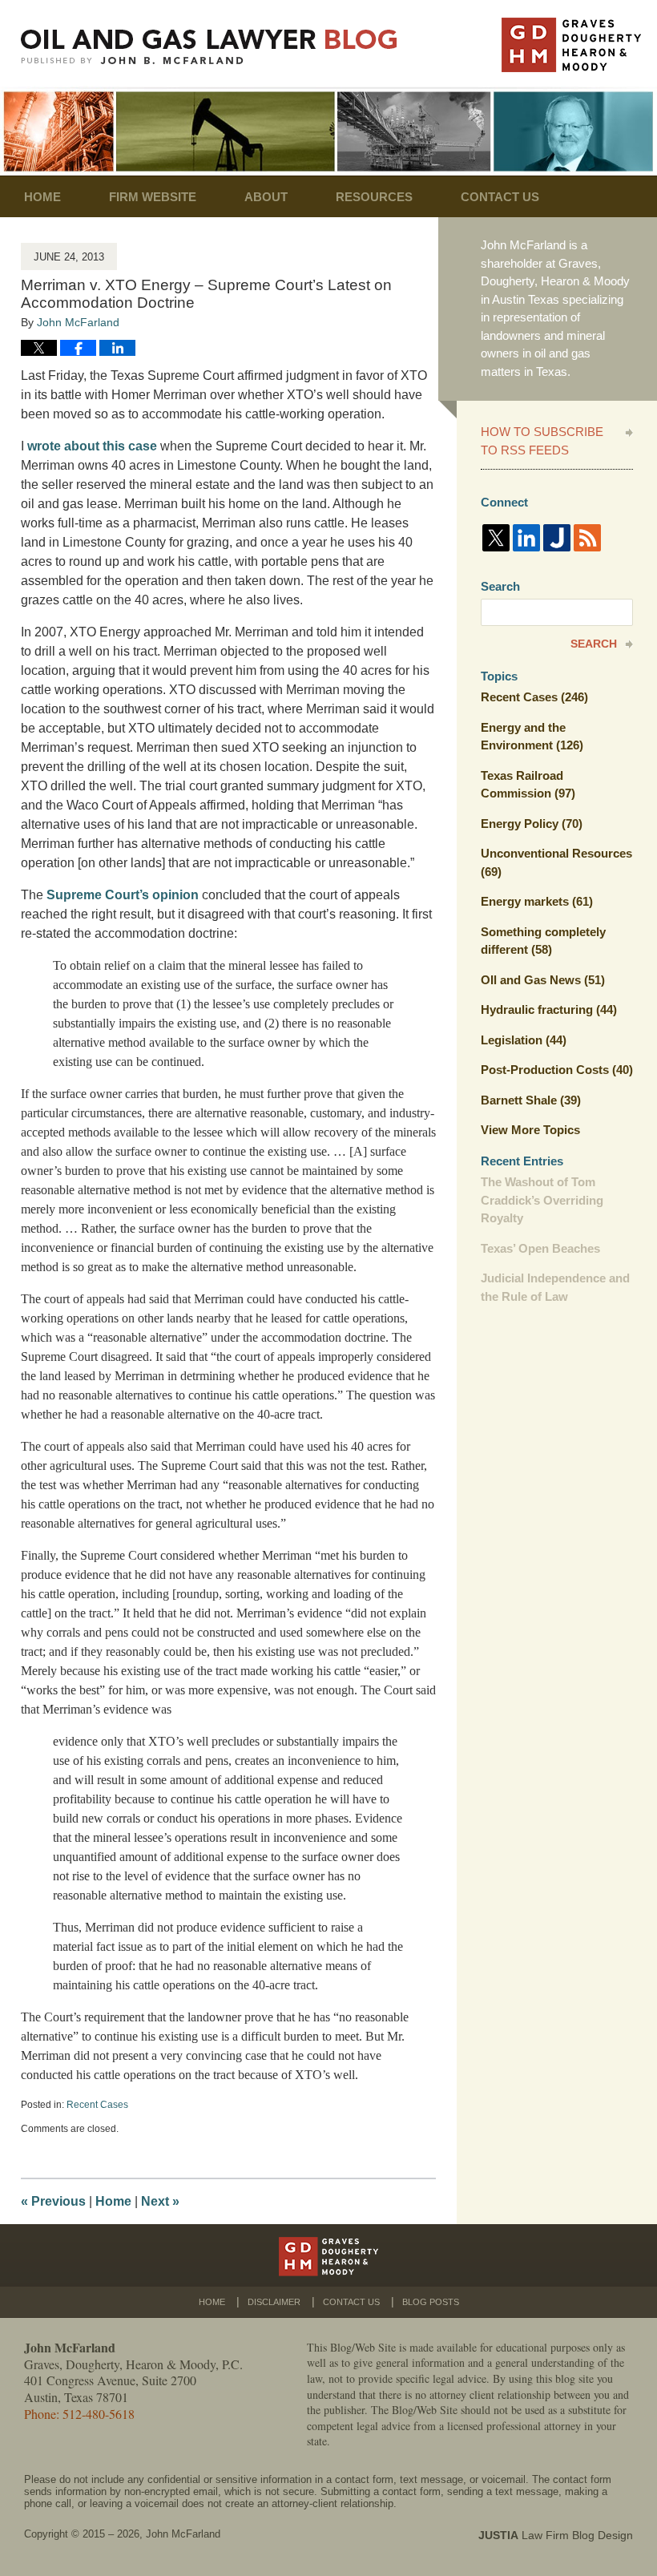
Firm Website (153, 197)
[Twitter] (496, 538)
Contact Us (500, 197)
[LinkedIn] (526, 538)
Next (160, 2201)
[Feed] (587, 538)
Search (594, 644)
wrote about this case (92, 446)
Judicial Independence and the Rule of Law (555, 1287)
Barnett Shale (531, 1100)
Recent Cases (97, 2105)
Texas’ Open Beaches (540, 1248)
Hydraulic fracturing (549, 1009)
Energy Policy (532, 824)
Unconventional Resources (556, 862)
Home (42, 197)
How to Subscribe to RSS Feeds (542, 441)
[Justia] (557, 538)
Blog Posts (431, 2302)
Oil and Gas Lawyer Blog (209, 47)
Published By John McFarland (571, 45)
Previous (53, 2201)
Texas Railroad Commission (528, 785)
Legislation (524, 1040)
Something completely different (543, 941)
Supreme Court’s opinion (123, 895)
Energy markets (537, 901)
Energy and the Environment (532, 737)
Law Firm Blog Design (556, 2535)
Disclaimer (274, 2302)
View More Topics (530, 1130)
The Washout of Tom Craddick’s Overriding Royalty (542, 1200)
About (266, 197)
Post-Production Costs (557, 1070)
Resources (374, 197)
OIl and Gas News (543, 980)
